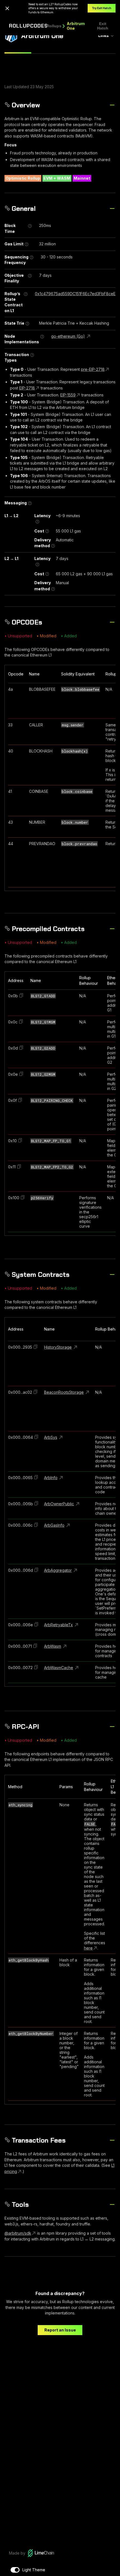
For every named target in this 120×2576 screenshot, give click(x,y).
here (88, 1948)
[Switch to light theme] (15, 2570)
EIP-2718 (27, 388)
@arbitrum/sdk (18, 2233)
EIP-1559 (68, 395)
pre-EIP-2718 (93, 369)
